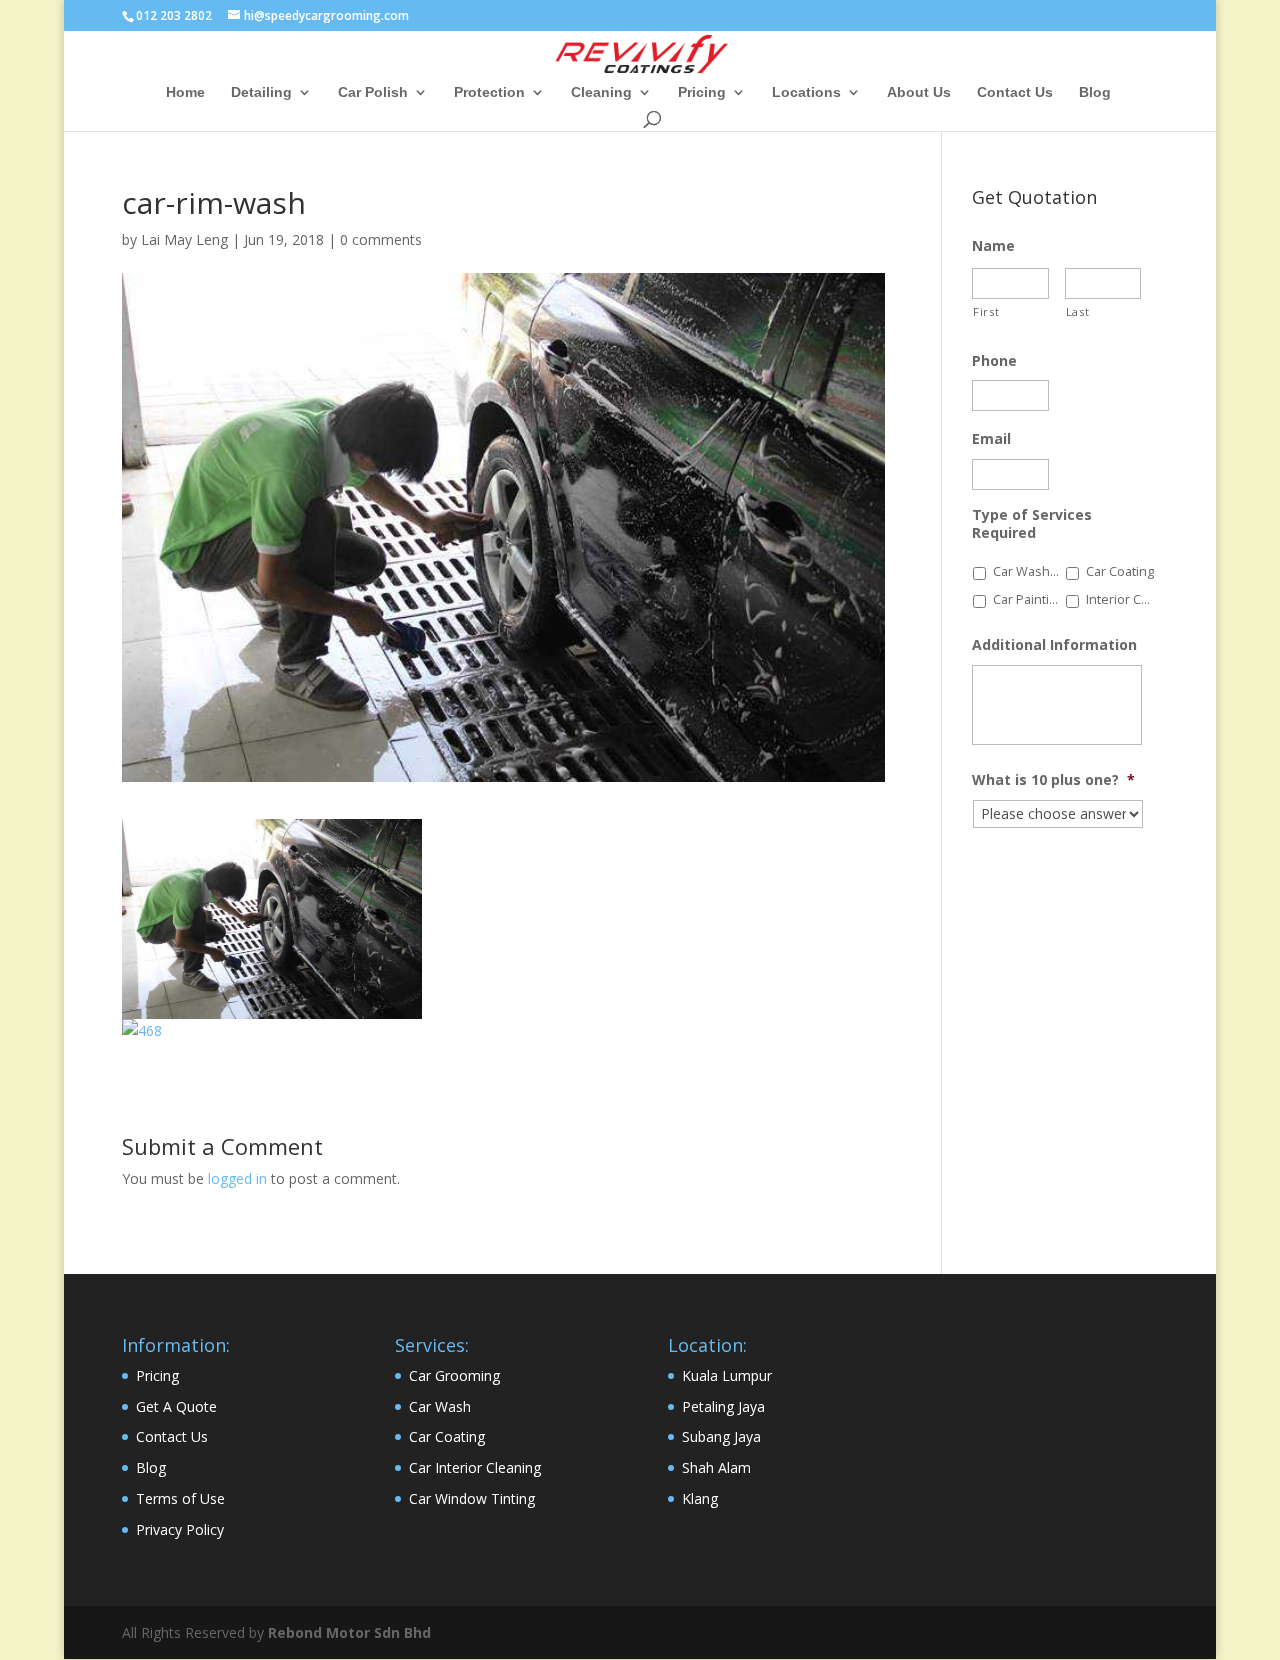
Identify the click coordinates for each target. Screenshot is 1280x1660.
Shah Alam (716, 1467)
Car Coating (1120, 571)
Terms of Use (180, 1498)
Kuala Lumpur (727, 1375)
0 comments (381, 239)
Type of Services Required (1032, 524)
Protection (489, 92)
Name (993, 246)
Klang (700, 1498)
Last (1078, 311)
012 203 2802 (174, 15)
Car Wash (440, 1406)
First (986, 311)
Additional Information (1054, 645)
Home (185, 92)
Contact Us (1015, 92)
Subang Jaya (721, 1436)
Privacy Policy (180, 1529)
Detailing (261, 92)
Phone (994, 361)
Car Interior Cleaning (475, 1467)
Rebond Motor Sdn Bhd (349, 1632)
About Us (919, 92)
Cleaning (601, 92)
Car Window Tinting (472, 1498)
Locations (806, 92)
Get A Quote (176, 1406)
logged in (237, 1178)
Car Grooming (454, 1375)
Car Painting (1028, 599)
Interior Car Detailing (1121, 599)
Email (991, 439)
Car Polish (373, 92)
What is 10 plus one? (1053, 780)
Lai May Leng (184, 239)
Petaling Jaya (723, 1406)
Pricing (702, 92)
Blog (1095, 92)
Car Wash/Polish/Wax (1028, 571)
